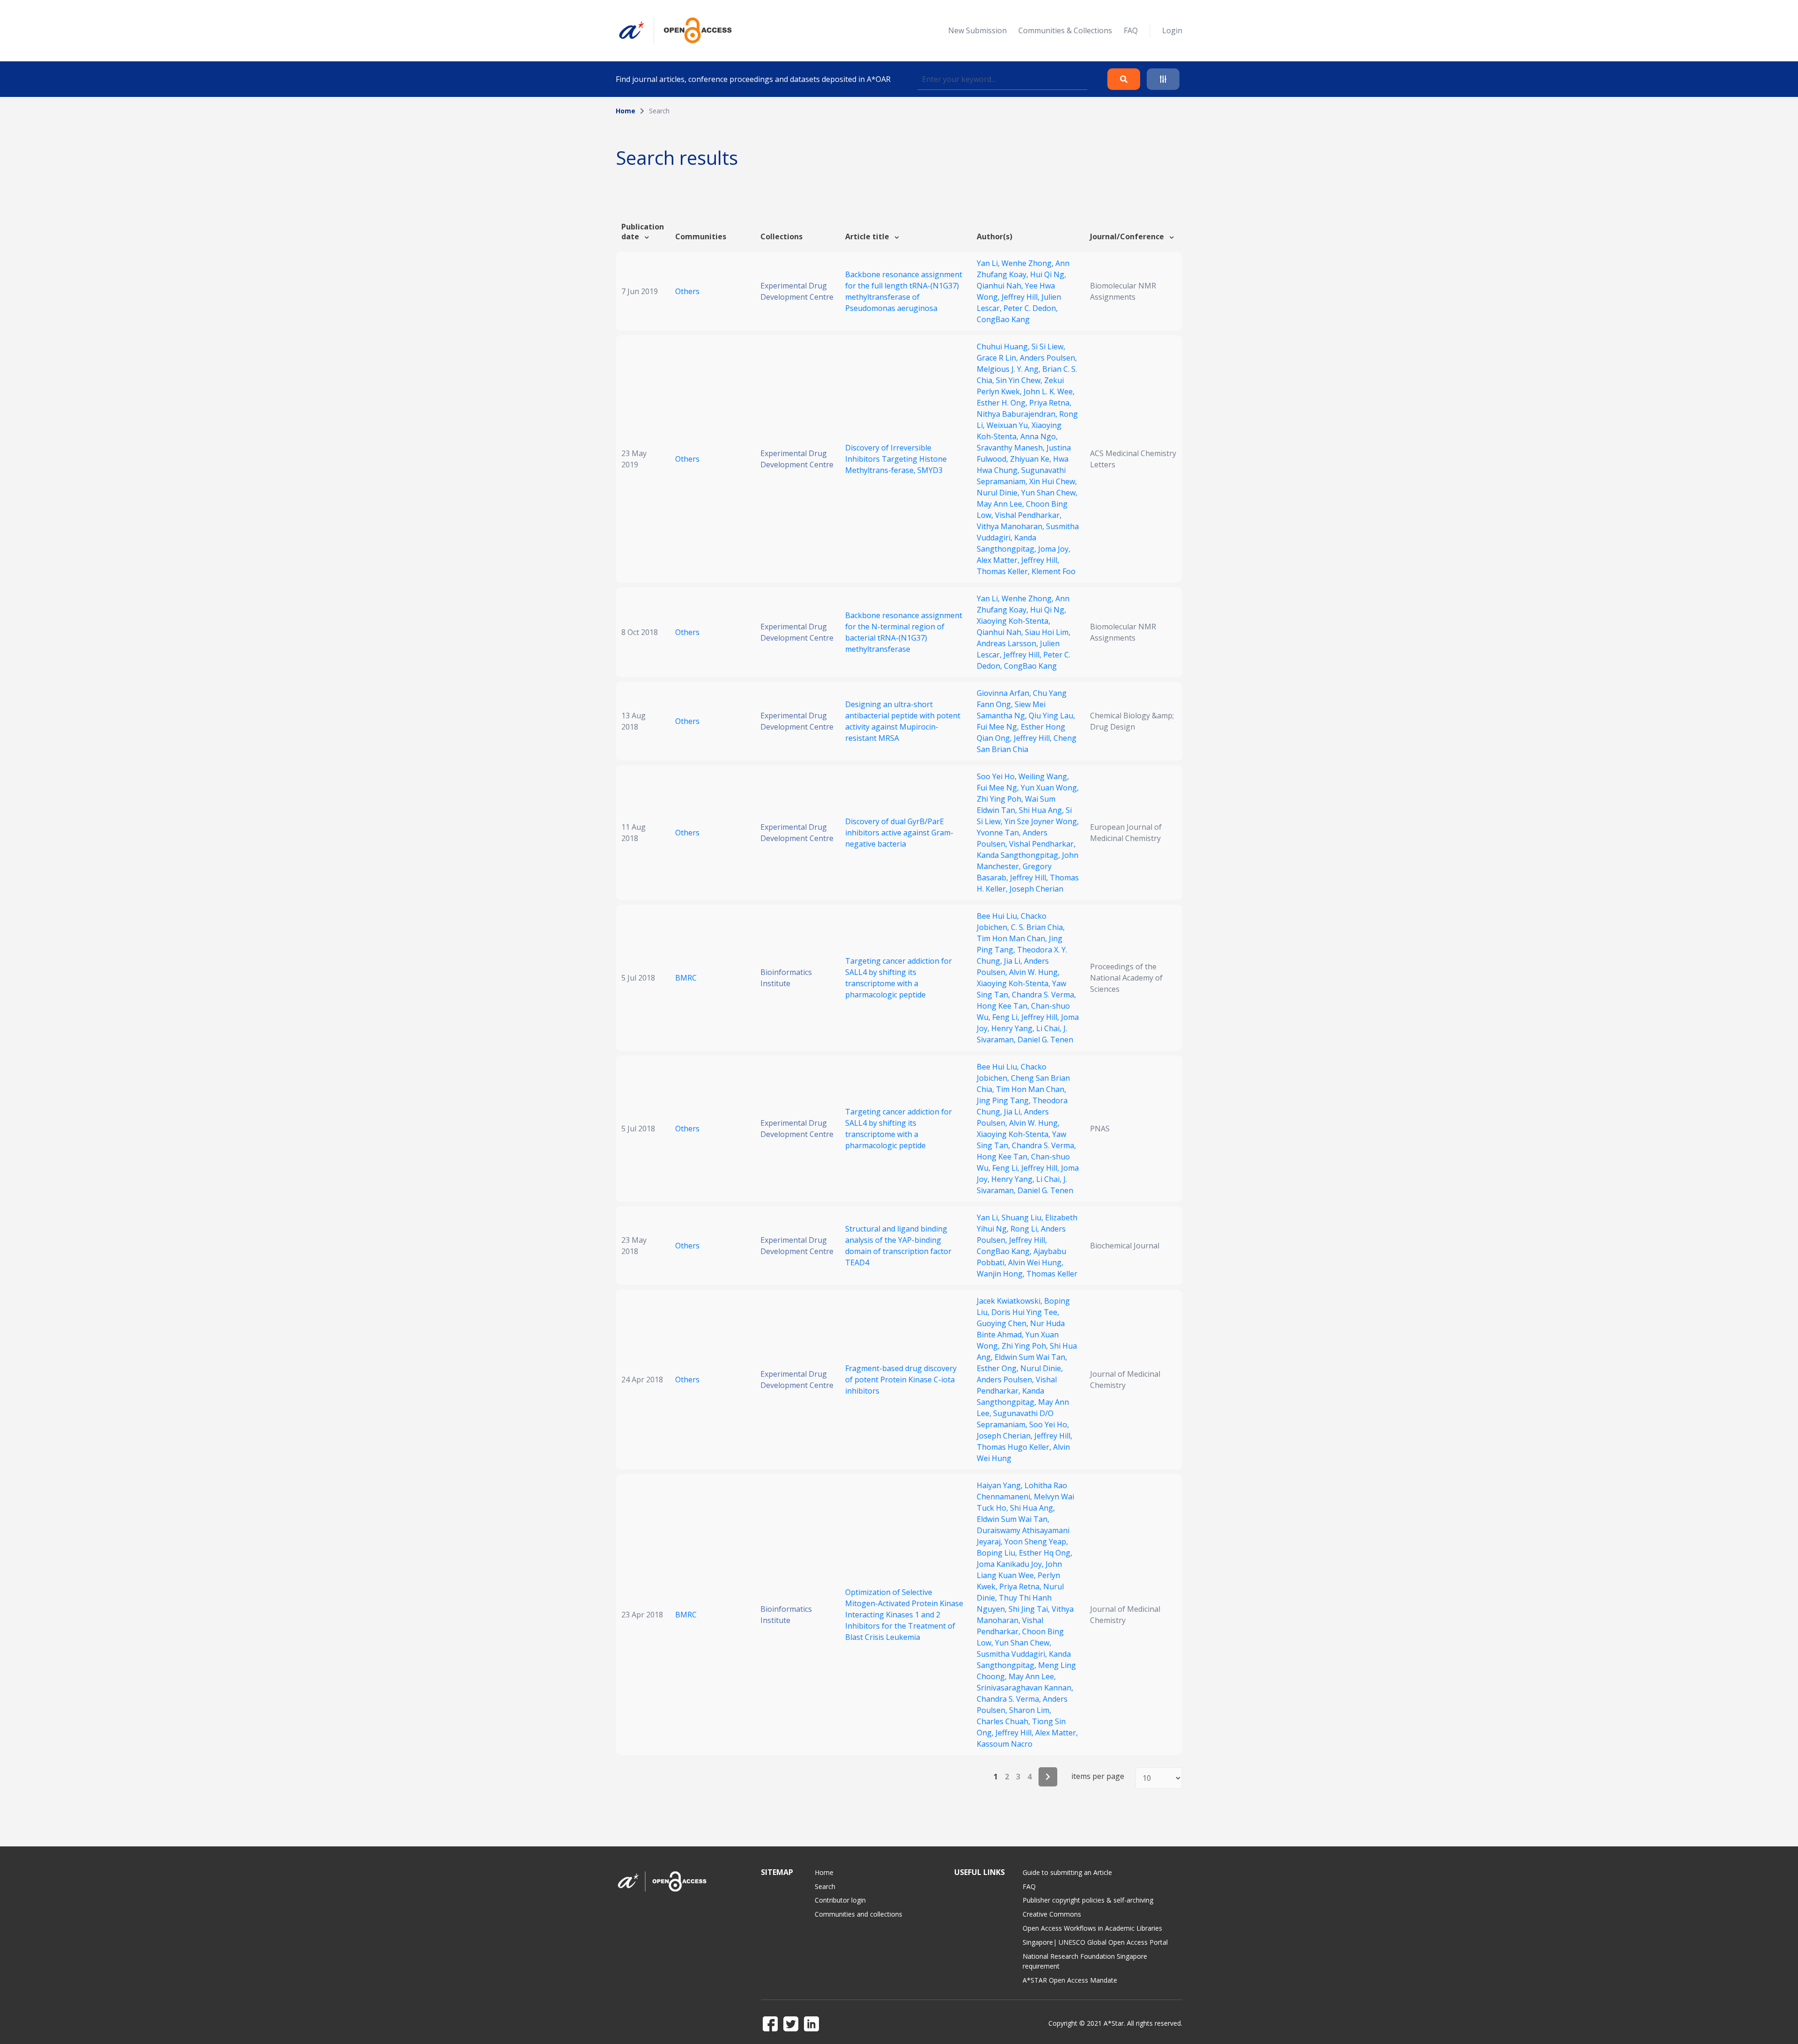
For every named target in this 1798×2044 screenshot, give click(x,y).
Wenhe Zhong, (1028, 263)
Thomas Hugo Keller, (1015, 1447)
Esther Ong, (998, 1368)
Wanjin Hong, (1002, 1274)
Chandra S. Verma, (1044, 995)
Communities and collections (858, 1914)
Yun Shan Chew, (1049, 493)
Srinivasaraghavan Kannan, (1025, 1688)
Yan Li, (989, 263)
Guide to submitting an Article (1067, 1872)
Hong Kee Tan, (1004, 1006)
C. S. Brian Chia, (1038, 927)
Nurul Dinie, (999, 493)
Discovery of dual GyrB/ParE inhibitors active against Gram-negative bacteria (899, 833)
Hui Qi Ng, (1048, 274)
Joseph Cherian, (1006, 1436)
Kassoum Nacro (1005, 1744)
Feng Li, (1007, 1017)
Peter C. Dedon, (1031, 308)
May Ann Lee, (1001, 504)
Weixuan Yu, (1009, 425)
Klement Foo (1054, 571)
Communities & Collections (1065, 30)
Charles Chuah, (1004, 1721)
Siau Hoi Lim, (1048, 632)
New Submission (977, 30)
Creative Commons (1052, 1914)
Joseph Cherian (1036, 889)
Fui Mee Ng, (999, 727)
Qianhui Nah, (1001, 286)
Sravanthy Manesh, (1012, 448)
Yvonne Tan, (1000, 833)
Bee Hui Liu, (999, 916)
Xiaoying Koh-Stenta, (1013, 621)
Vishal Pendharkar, (1028, 515)
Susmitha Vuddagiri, (1013, 1654)
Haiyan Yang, (1001, 1485)
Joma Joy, (1054, 549)
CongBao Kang (1003, 319)
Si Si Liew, (1048, 347)
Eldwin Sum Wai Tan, (1031, 1357)
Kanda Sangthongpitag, (1019, 855)
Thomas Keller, (1004, 571)
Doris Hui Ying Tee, (1025, 1312)
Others (687, 291)
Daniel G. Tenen (1045, 1040)
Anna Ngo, (1039, 436)
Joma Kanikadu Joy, (1011, 1564)
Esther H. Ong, (1003, 403)
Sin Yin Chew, (1020, 380)
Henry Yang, (1014, 1028)
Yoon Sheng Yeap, (1036, 1542)
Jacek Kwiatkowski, (1010, 1301)
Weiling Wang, (1044, 776)
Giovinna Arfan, (1005, 693)
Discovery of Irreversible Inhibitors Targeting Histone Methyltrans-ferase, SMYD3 (896, 459)
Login (1172, 30)
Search (825, 1886)
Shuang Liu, (1023, 1218)
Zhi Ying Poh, (1001, 799)
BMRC (686, 978)
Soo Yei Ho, (998, 776)
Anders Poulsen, (1048, 358)
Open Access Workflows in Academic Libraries (1092, 1928)
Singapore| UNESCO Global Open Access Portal (1095, 1942)
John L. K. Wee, (1049, 391)
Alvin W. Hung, (1034, 972)
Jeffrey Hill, (1021, 297)
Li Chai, (1050, 1028)
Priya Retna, (1050, 403)
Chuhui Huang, (1004, 347)
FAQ (1131, 30)
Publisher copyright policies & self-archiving (1088, 1900)
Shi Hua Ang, (1042, 810)
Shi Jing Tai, (1030, 1609)
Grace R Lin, (998, 358)
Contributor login (840, 1900)
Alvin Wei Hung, (1036, 1262)
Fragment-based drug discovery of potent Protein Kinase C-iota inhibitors (901, 1380)
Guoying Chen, (1003, 1323)
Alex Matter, (999, 560)
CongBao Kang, (1005, 1251)
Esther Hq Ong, (1046, 1553)
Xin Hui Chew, (1053, 481)
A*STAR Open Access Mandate (1070, 1980)
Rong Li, (1026, 1229)
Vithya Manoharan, (1011, 526)
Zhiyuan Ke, (1032, 459)
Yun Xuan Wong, (1050, 788)
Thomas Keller (1052, 1274)
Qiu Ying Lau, (1052, 716)
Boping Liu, (998, 1553)
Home (626, 111)
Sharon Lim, (1030, 1710)
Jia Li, (1014, 961)
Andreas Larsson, (1008, 643)
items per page (1098, 1776)
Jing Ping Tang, (1005, 1100)
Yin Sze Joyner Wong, (1042, 821)
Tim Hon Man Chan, (1013, 938)
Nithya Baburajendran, (1018, 414)
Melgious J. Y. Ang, (1010, 369)
